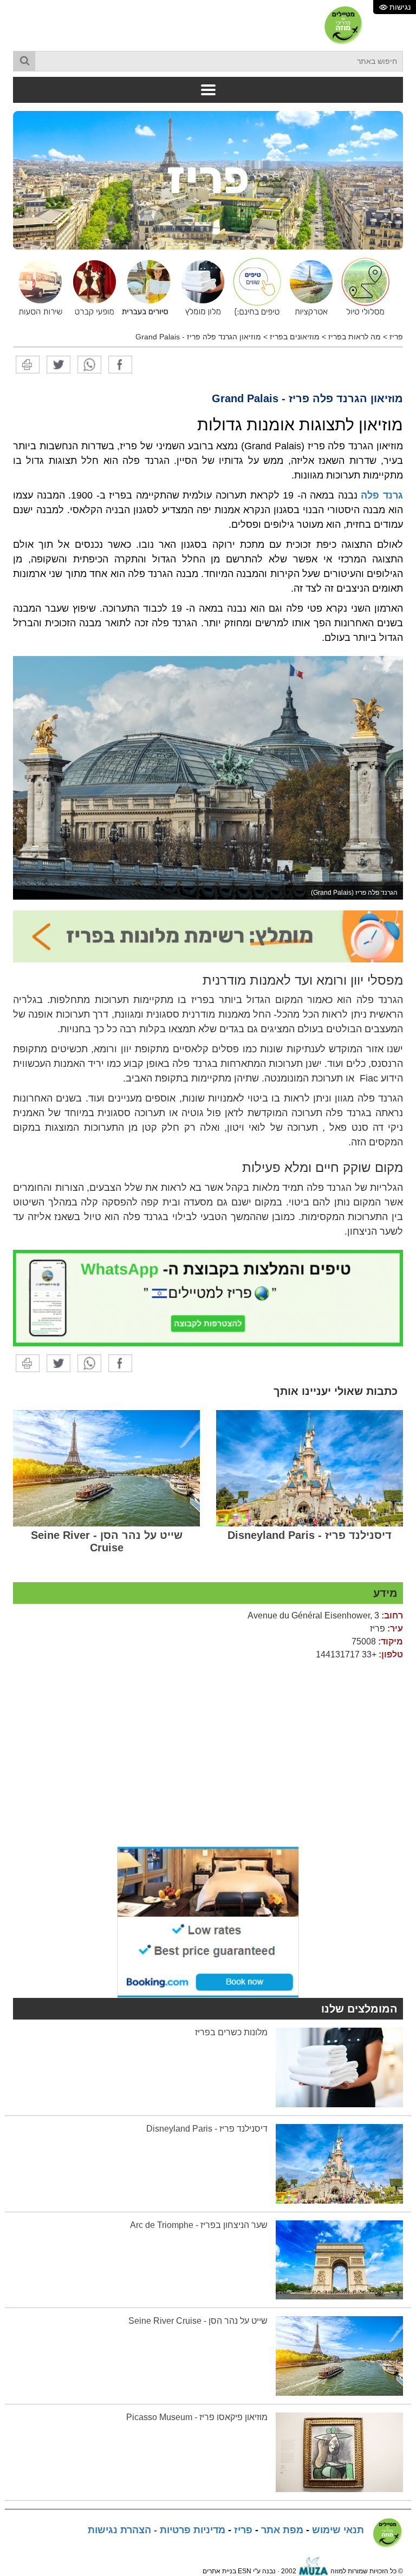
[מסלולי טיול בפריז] (362, 287)
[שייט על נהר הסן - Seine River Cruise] (106, 1468)
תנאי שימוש (338, 2530)
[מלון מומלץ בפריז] (200, 287)
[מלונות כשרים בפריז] (339, 2067)
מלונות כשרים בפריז (231, 2032)
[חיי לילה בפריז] (92, 287)
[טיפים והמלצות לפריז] (254, 287)
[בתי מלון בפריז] (208, 936)
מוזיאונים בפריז (295, 337)
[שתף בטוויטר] (58, 364)
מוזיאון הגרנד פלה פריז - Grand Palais (198, 337)
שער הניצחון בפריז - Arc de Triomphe (199, 2225)
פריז (396, 337)
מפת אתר (282, 2530)
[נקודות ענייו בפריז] (308, 287)
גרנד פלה (382, 495)
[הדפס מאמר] (28, 364)
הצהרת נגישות (119, 2530)
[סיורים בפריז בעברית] (146, 287)
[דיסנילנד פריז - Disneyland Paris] (310, 1468)
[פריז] (208, 180)
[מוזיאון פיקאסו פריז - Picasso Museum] (339, 2452)
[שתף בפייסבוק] (120, 364)
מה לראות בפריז (355, 337)
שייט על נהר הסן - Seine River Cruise (107, 1541)
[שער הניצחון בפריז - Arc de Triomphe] (339, 2259)
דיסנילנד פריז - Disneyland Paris (310, 1535)
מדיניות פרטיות (193, 2530)
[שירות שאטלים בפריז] (37, 287)
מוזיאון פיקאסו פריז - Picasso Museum (197, 2417)
